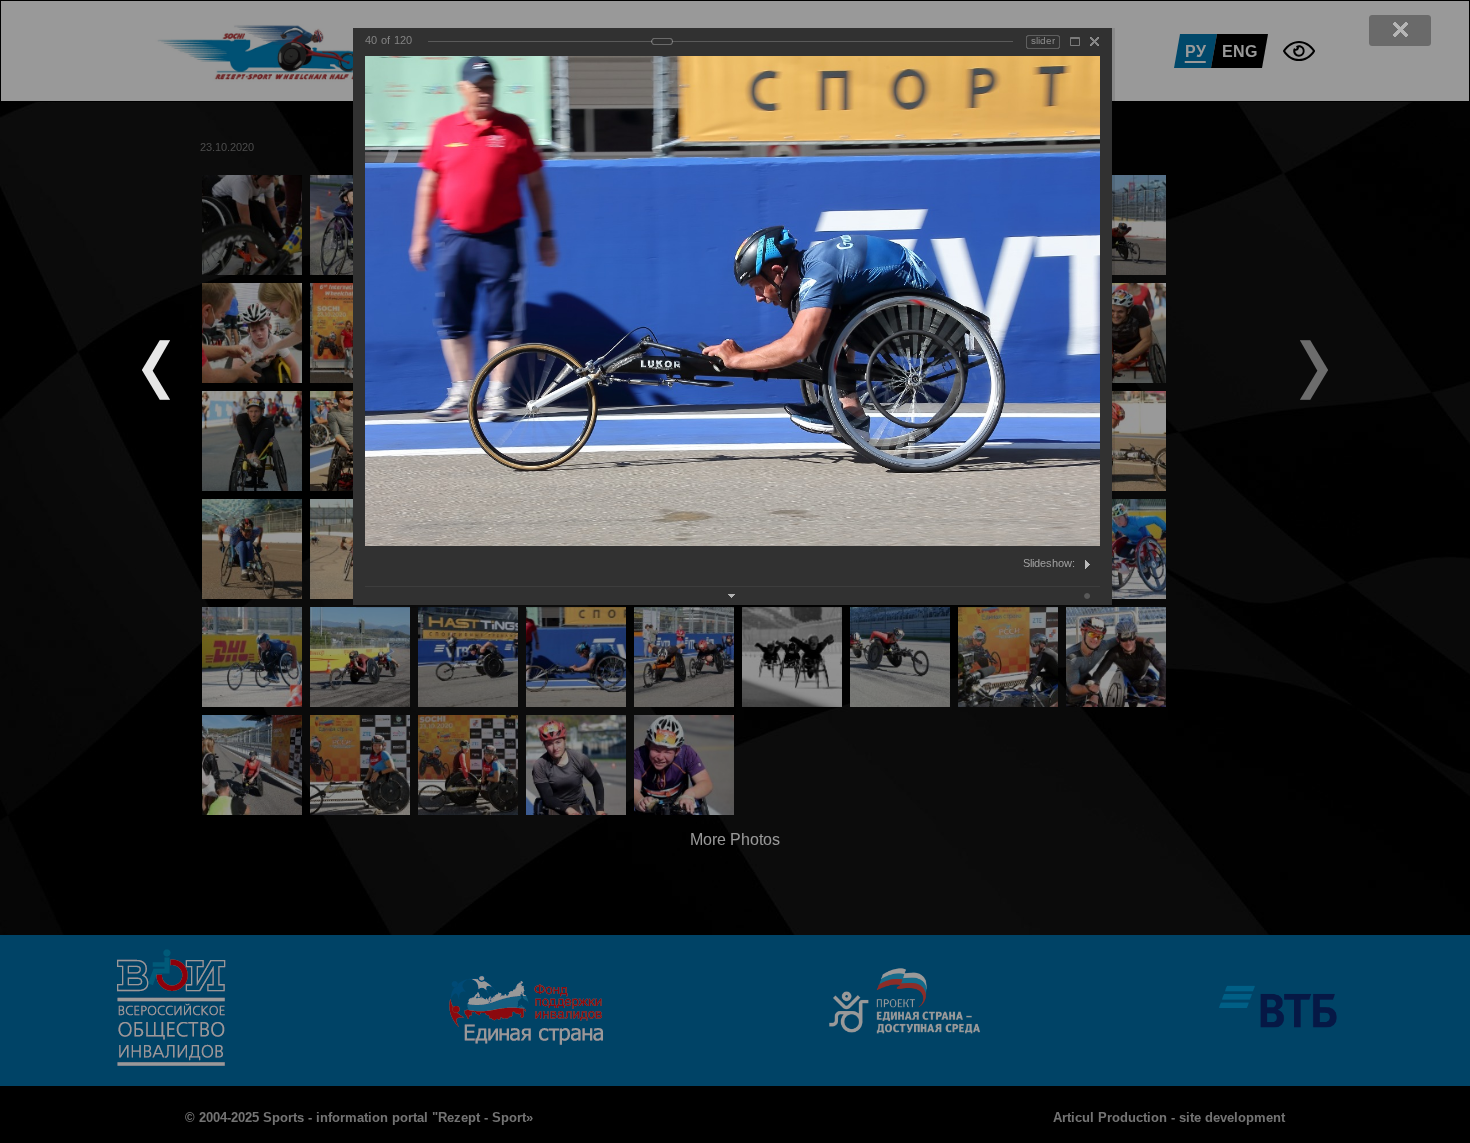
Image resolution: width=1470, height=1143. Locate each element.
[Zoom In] (1075, 41)
